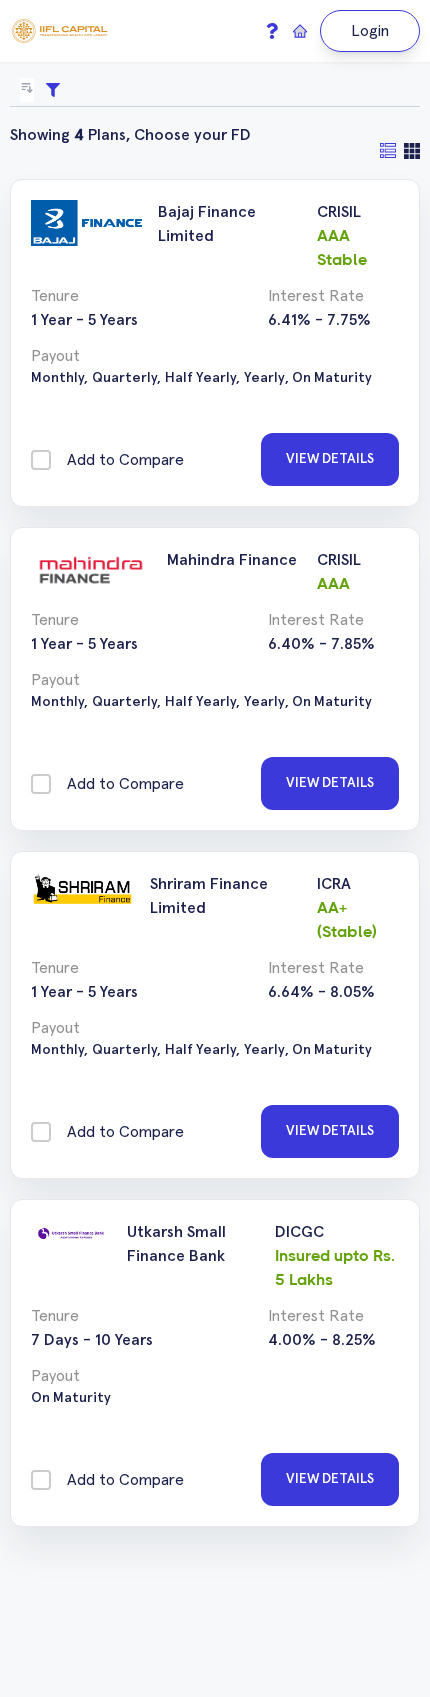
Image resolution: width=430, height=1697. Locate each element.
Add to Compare (125, 460)
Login (370, 31)
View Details (330, 459)
